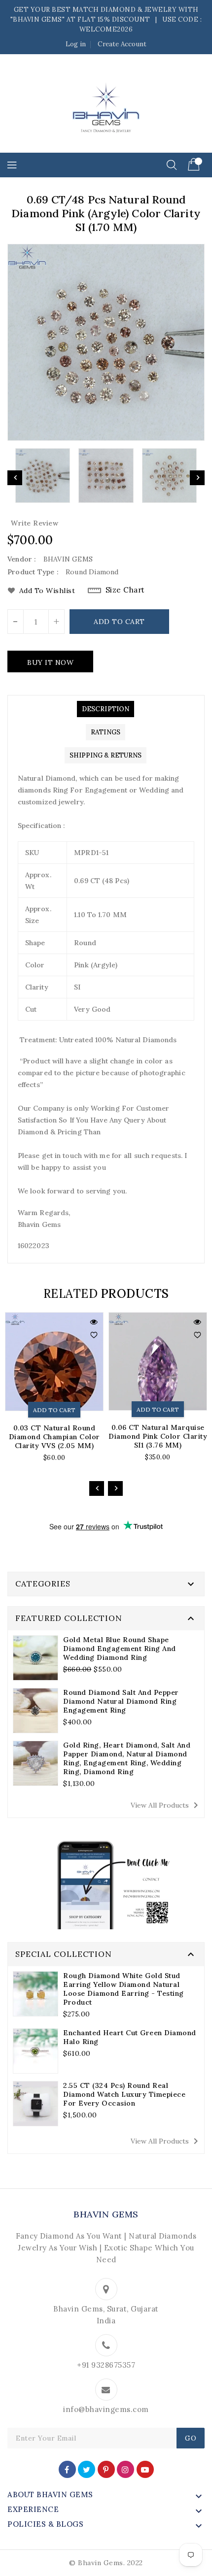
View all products (166, 1805)
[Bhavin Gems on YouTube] (145, 2469)
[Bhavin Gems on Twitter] (87, 2469)
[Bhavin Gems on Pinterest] (106, 2469)
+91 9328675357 (106, 2365)
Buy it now (50, 662)
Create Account (122, 44)
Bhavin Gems (106, 2214)
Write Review (35, 523)
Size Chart (125, 590)
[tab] (106, 709)
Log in (76, 44)
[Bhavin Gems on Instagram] (125, 2469)
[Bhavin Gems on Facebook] (67, 2469)
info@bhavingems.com (106, 2409)
